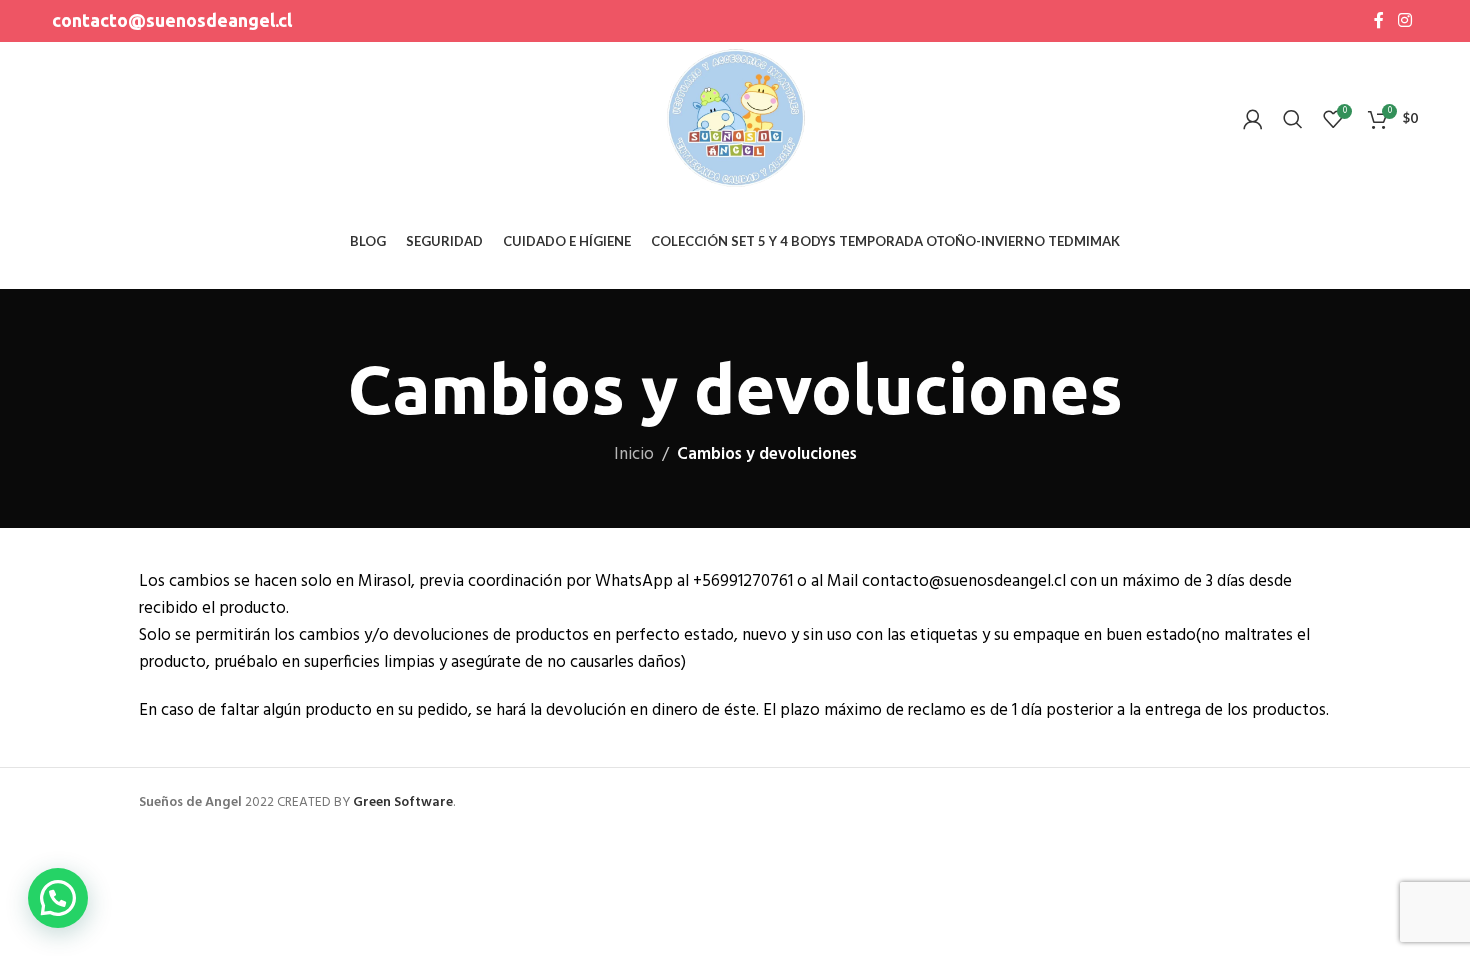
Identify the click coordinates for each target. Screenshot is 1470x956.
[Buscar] (1293, 119)
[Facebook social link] (1379, 21)
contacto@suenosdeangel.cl (172, 20)
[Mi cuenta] (1253, 119)
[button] (58, 898)
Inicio (634, 454)
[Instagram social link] (1404, 21)
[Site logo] (735, 118)
